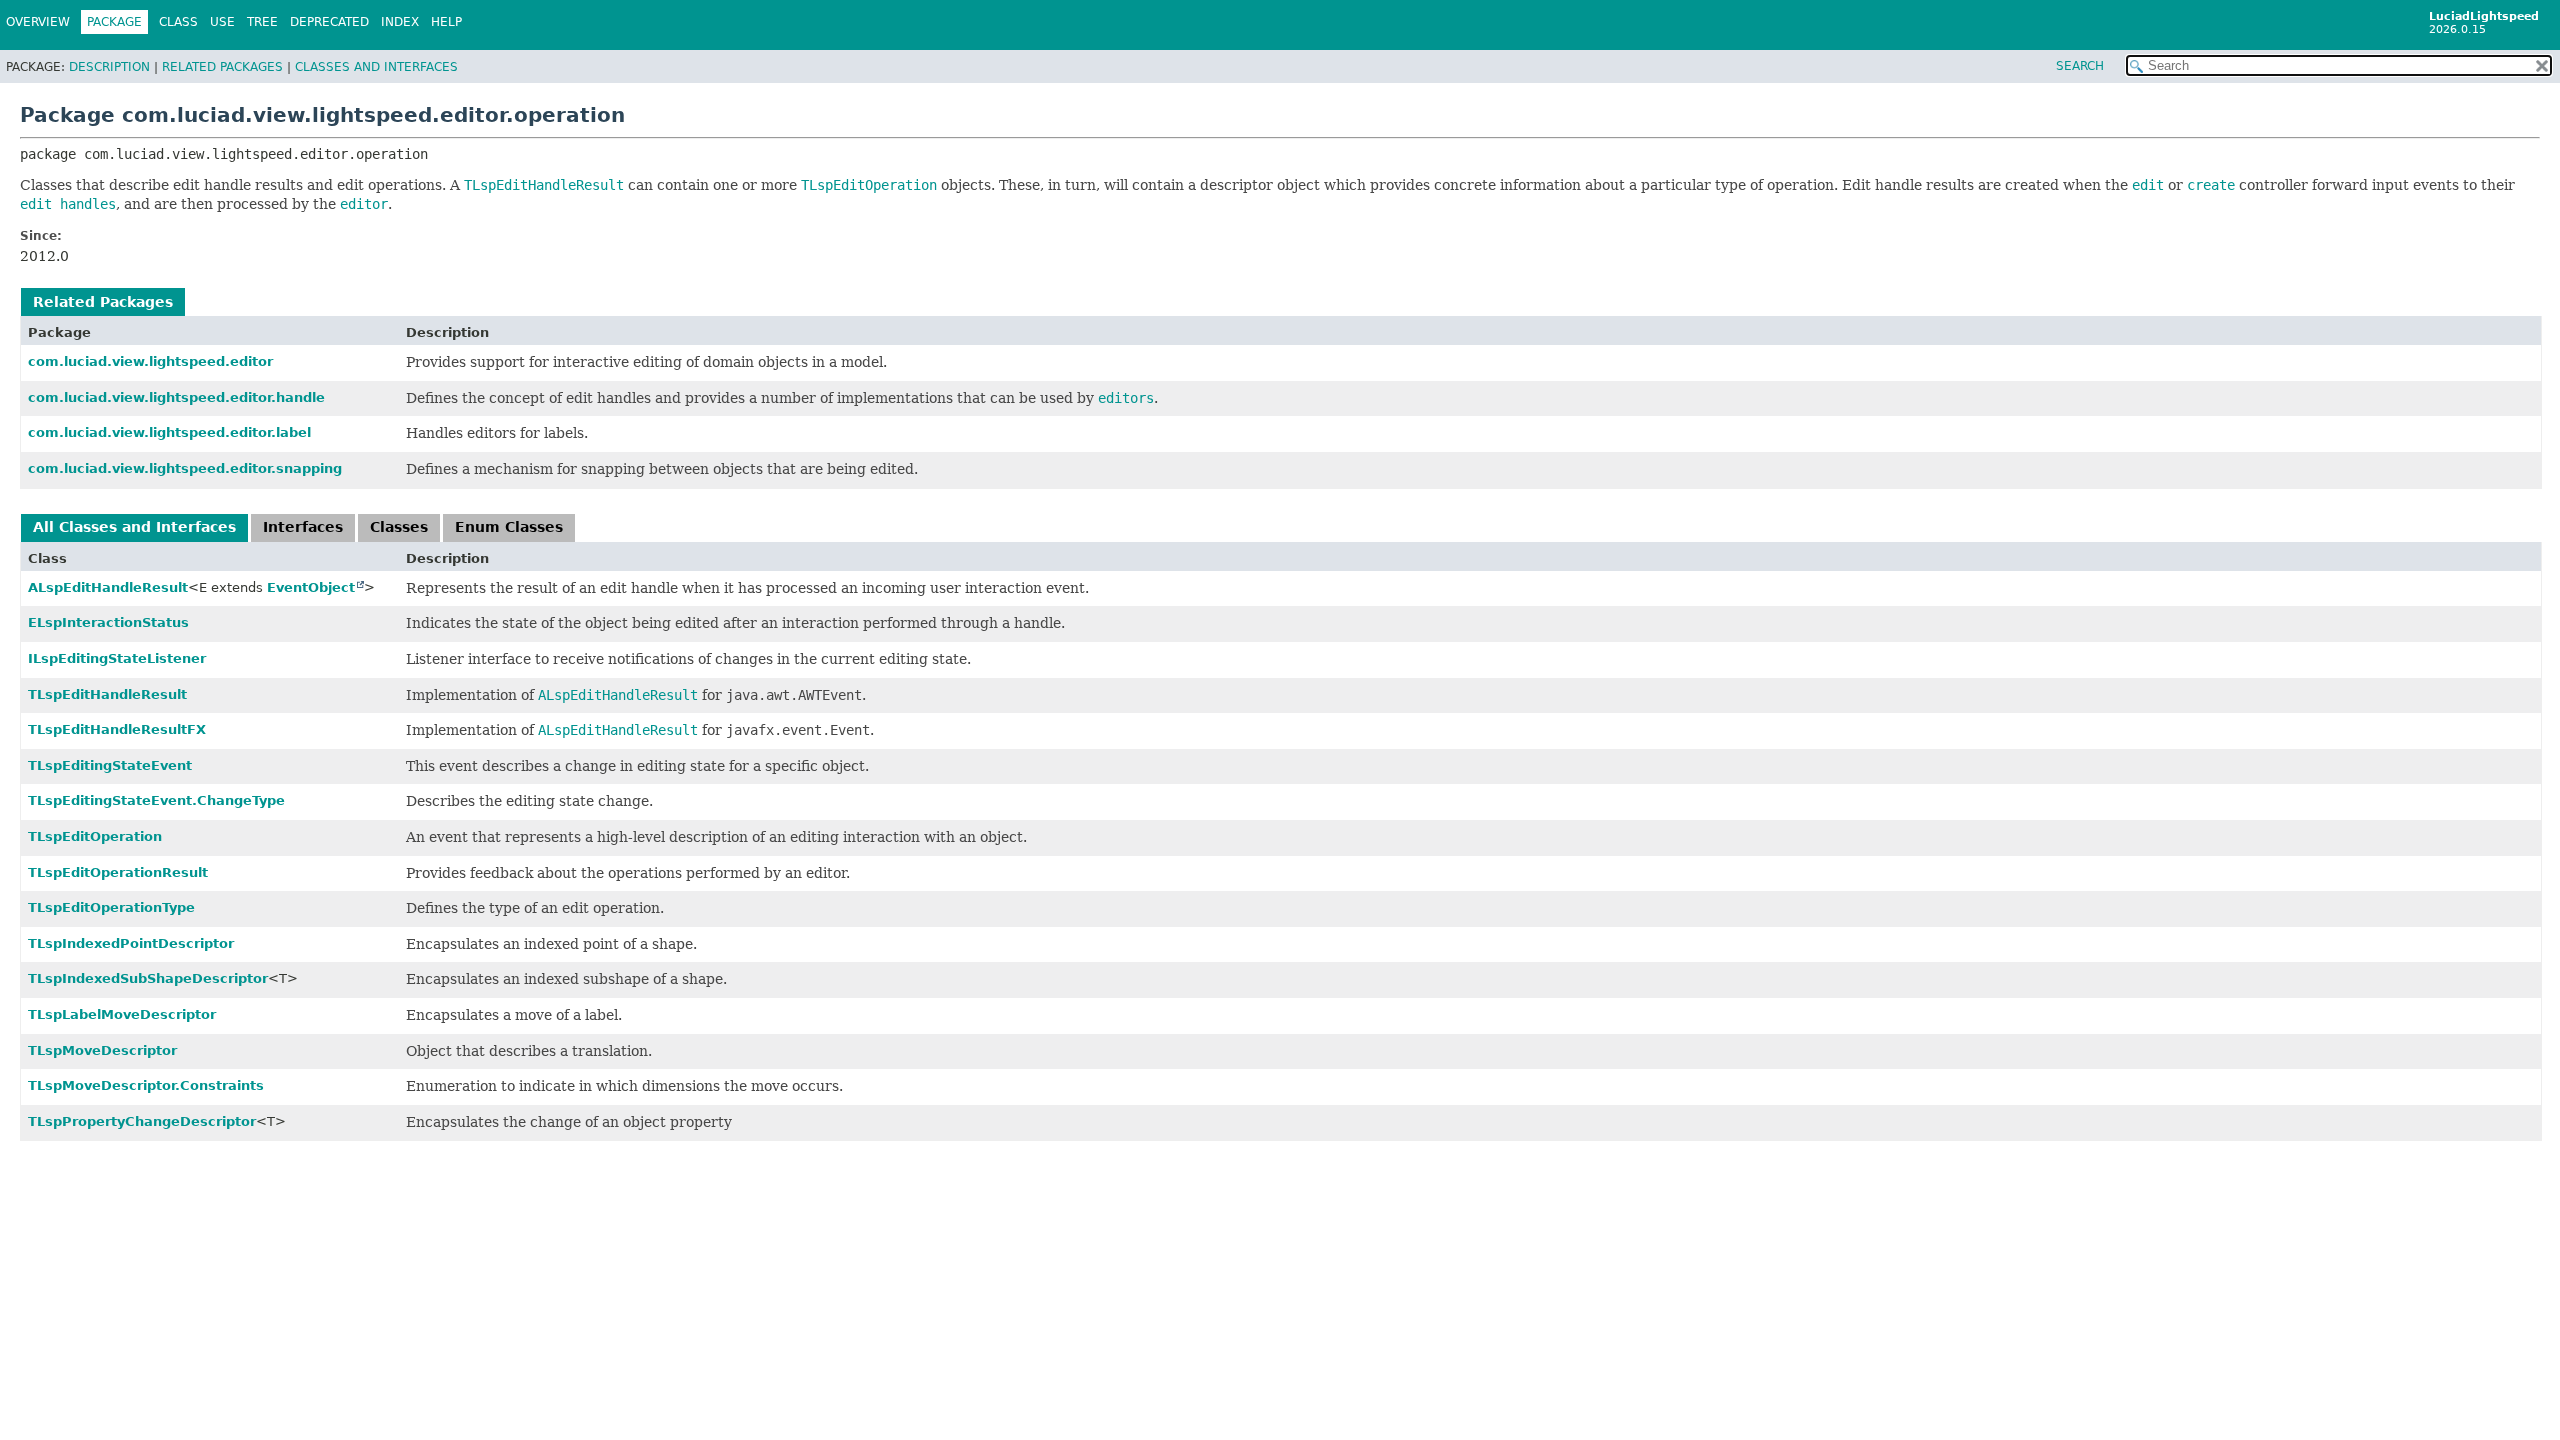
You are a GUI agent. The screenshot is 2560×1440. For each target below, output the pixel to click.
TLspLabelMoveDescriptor (122, 1014)
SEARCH (2080, 66)
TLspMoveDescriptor (102, 1050)
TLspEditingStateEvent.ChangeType (156, 800)
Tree (262, 22)
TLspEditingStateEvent (110, 765)
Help (446, 22)
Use (222, 22)
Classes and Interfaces (376, 67)
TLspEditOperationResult (118, 872)
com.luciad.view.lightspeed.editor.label (169, 432)
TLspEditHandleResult (107, 694)
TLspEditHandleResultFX (117, 729)
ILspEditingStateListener (117, 658)
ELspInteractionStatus (108, 622)
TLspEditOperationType (111, 907)
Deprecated (329, 22)
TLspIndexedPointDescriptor (131, 943)
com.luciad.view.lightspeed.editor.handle (176, 397)
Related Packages (222, 67)
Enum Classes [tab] (509, 527)
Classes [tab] (399, 527)
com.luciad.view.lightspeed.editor (150, 361)
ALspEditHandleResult (108, 587)
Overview (38, 22)
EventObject (311, 587)
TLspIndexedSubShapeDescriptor (148, 978)
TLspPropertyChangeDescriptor (142, 1121)
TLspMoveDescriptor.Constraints (146, 1085)
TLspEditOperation (95, 836)
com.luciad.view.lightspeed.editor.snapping (185, 468)
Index (400, 22)
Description (109, 67)
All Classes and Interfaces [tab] (134, 527)
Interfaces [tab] (303, 527)
